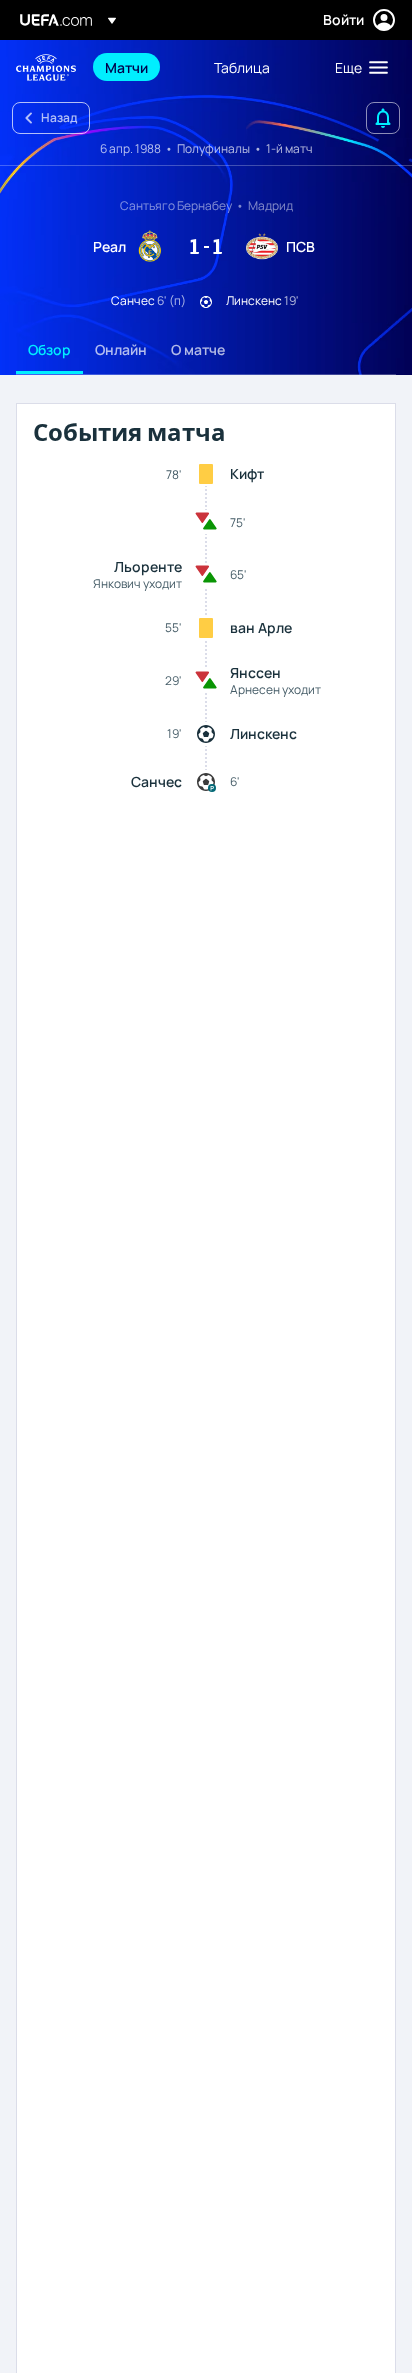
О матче (198, 349)
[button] (357, 67)
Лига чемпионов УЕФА (46, 67)
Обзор (49, 349)
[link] (126, 67)
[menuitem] (142, 67)
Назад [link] (59, 117)
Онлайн (121, 349)
